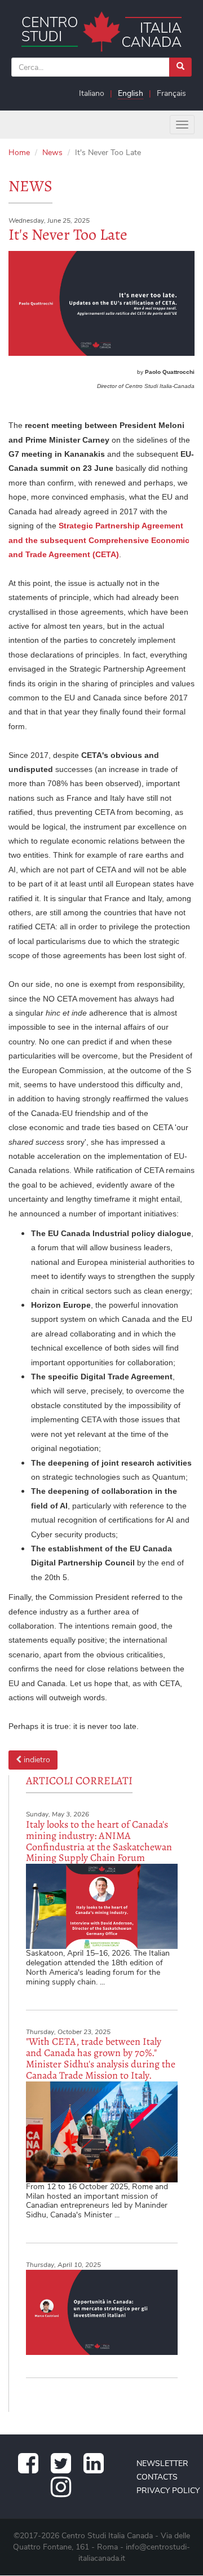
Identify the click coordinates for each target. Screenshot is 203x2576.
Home (19, 153)
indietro (36, 1760)
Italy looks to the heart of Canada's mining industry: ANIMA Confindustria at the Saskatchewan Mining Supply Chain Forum (99, 1841)
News (52, 153)
